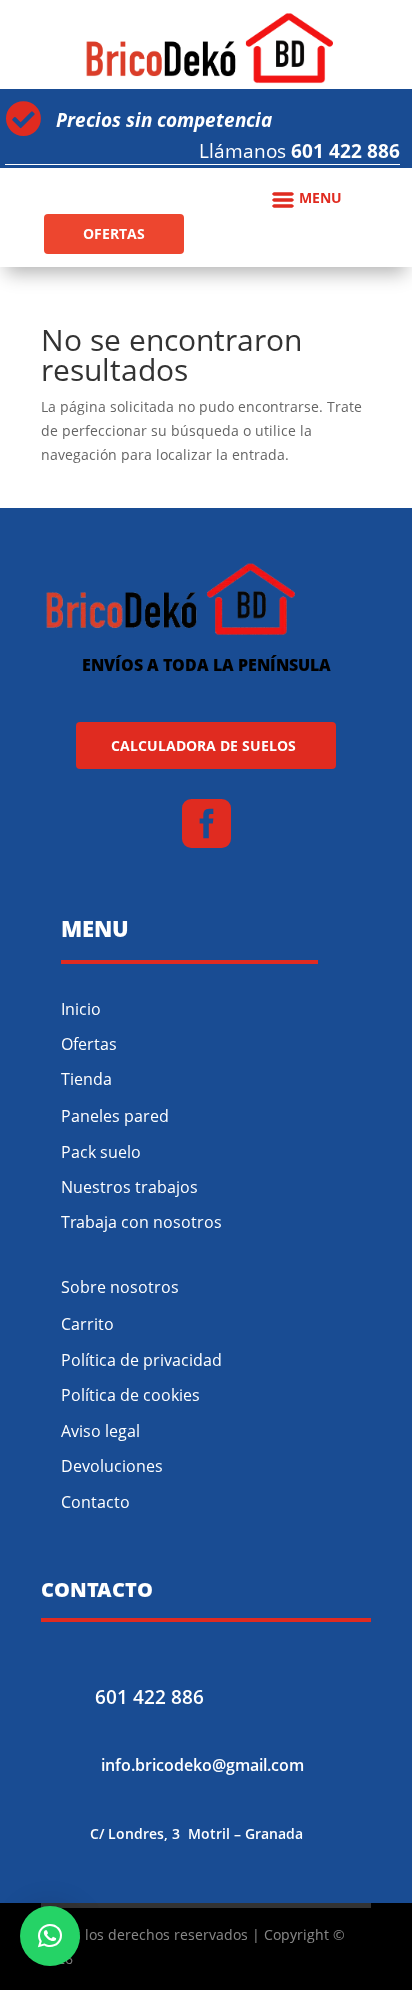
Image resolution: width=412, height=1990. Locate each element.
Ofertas (89, 1044)
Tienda (86, 1079)
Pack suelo (101, 1152)
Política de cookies (130, 1395)
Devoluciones (112, 1466)
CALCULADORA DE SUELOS (203, 745)
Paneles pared (115, 1116)
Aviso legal (100, 1431)
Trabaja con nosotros (141, 1222)
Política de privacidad (141, 1360)
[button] (50, 1936)
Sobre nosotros (120, 1287)
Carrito (87, 1324)
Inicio (81, 1009)
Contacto (95, 1502)
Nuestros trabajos (129, 1187)
